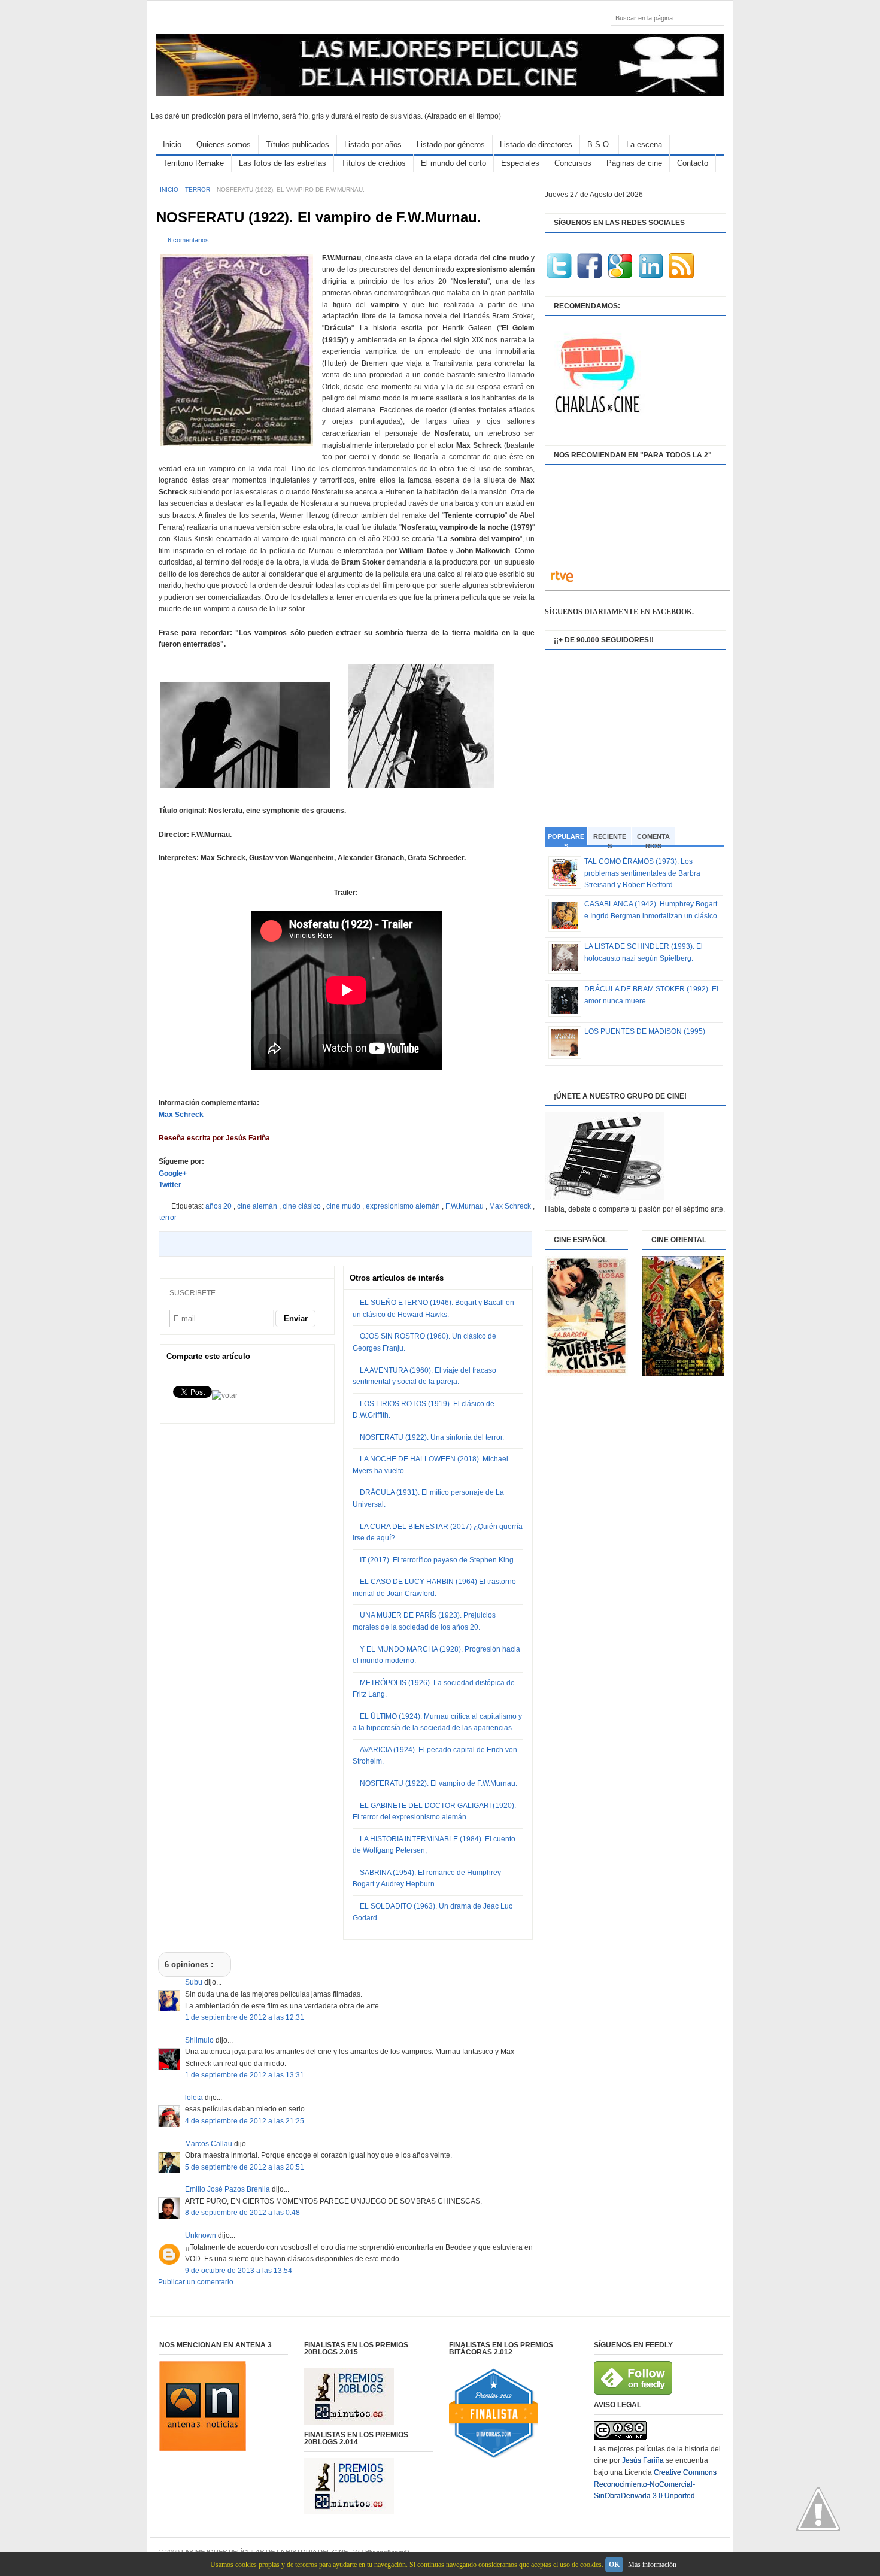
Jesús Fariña (643, 2460)
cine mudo (344, 1206)
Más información (652, 2565)
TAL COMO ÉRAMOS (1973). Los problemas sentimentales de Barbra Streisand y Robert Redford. (642, 873)
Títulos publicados (298, 145)
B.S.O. (599, 145)
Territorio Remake (193, 163)
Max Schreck (181, 1115)
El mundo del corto (453, 163)
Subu (195, 1982)
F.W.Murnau (465, 1206)
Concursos (573, 163)
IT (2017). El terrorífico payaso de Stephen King (437, 1560)
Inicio (172, 145)
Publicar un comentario (196, 2282)
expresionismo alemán (404, 1206)
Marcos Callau (210, 2144)
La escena (644, 145)
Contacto (693, 163)
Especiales (520, 163)
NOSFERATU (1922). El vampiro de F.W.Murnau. (319, 217)
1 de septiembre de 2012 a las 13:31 (245, 2075)
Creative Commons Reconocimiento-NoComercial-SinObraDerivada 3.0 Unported (655, 2484)
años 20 (219, 1206)
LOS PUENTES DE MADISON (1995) (645, 1031)
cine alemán (258, 1206)
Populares (566, 840)
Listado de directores (536, 145)
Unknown (201, 2235)
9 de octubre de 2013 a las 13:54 (239, 2271)
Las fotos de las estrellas (283, 163)
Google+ (173, 1173)
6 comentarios (188, 240)
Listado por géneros (451, 145)
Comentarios (653, 839)
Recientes (610, 839)
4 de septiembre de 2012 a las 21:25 (245, 2121)
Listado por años (373, 145)
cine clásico (303, 1206)
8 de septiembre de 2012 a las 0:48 (242, 2213)
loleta (195, 2098)
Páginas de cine (634, 163)
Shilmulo (200, 2040)
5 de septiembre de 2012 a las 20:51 (245, 2167)
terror (198, 189)
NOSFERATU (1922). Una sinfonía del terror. (432, 1437)
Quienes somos (224, 145)
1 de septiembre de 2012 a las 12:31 (245, 2017)
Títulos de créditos (374, 163)
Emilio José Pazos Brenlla (228, 2189)
